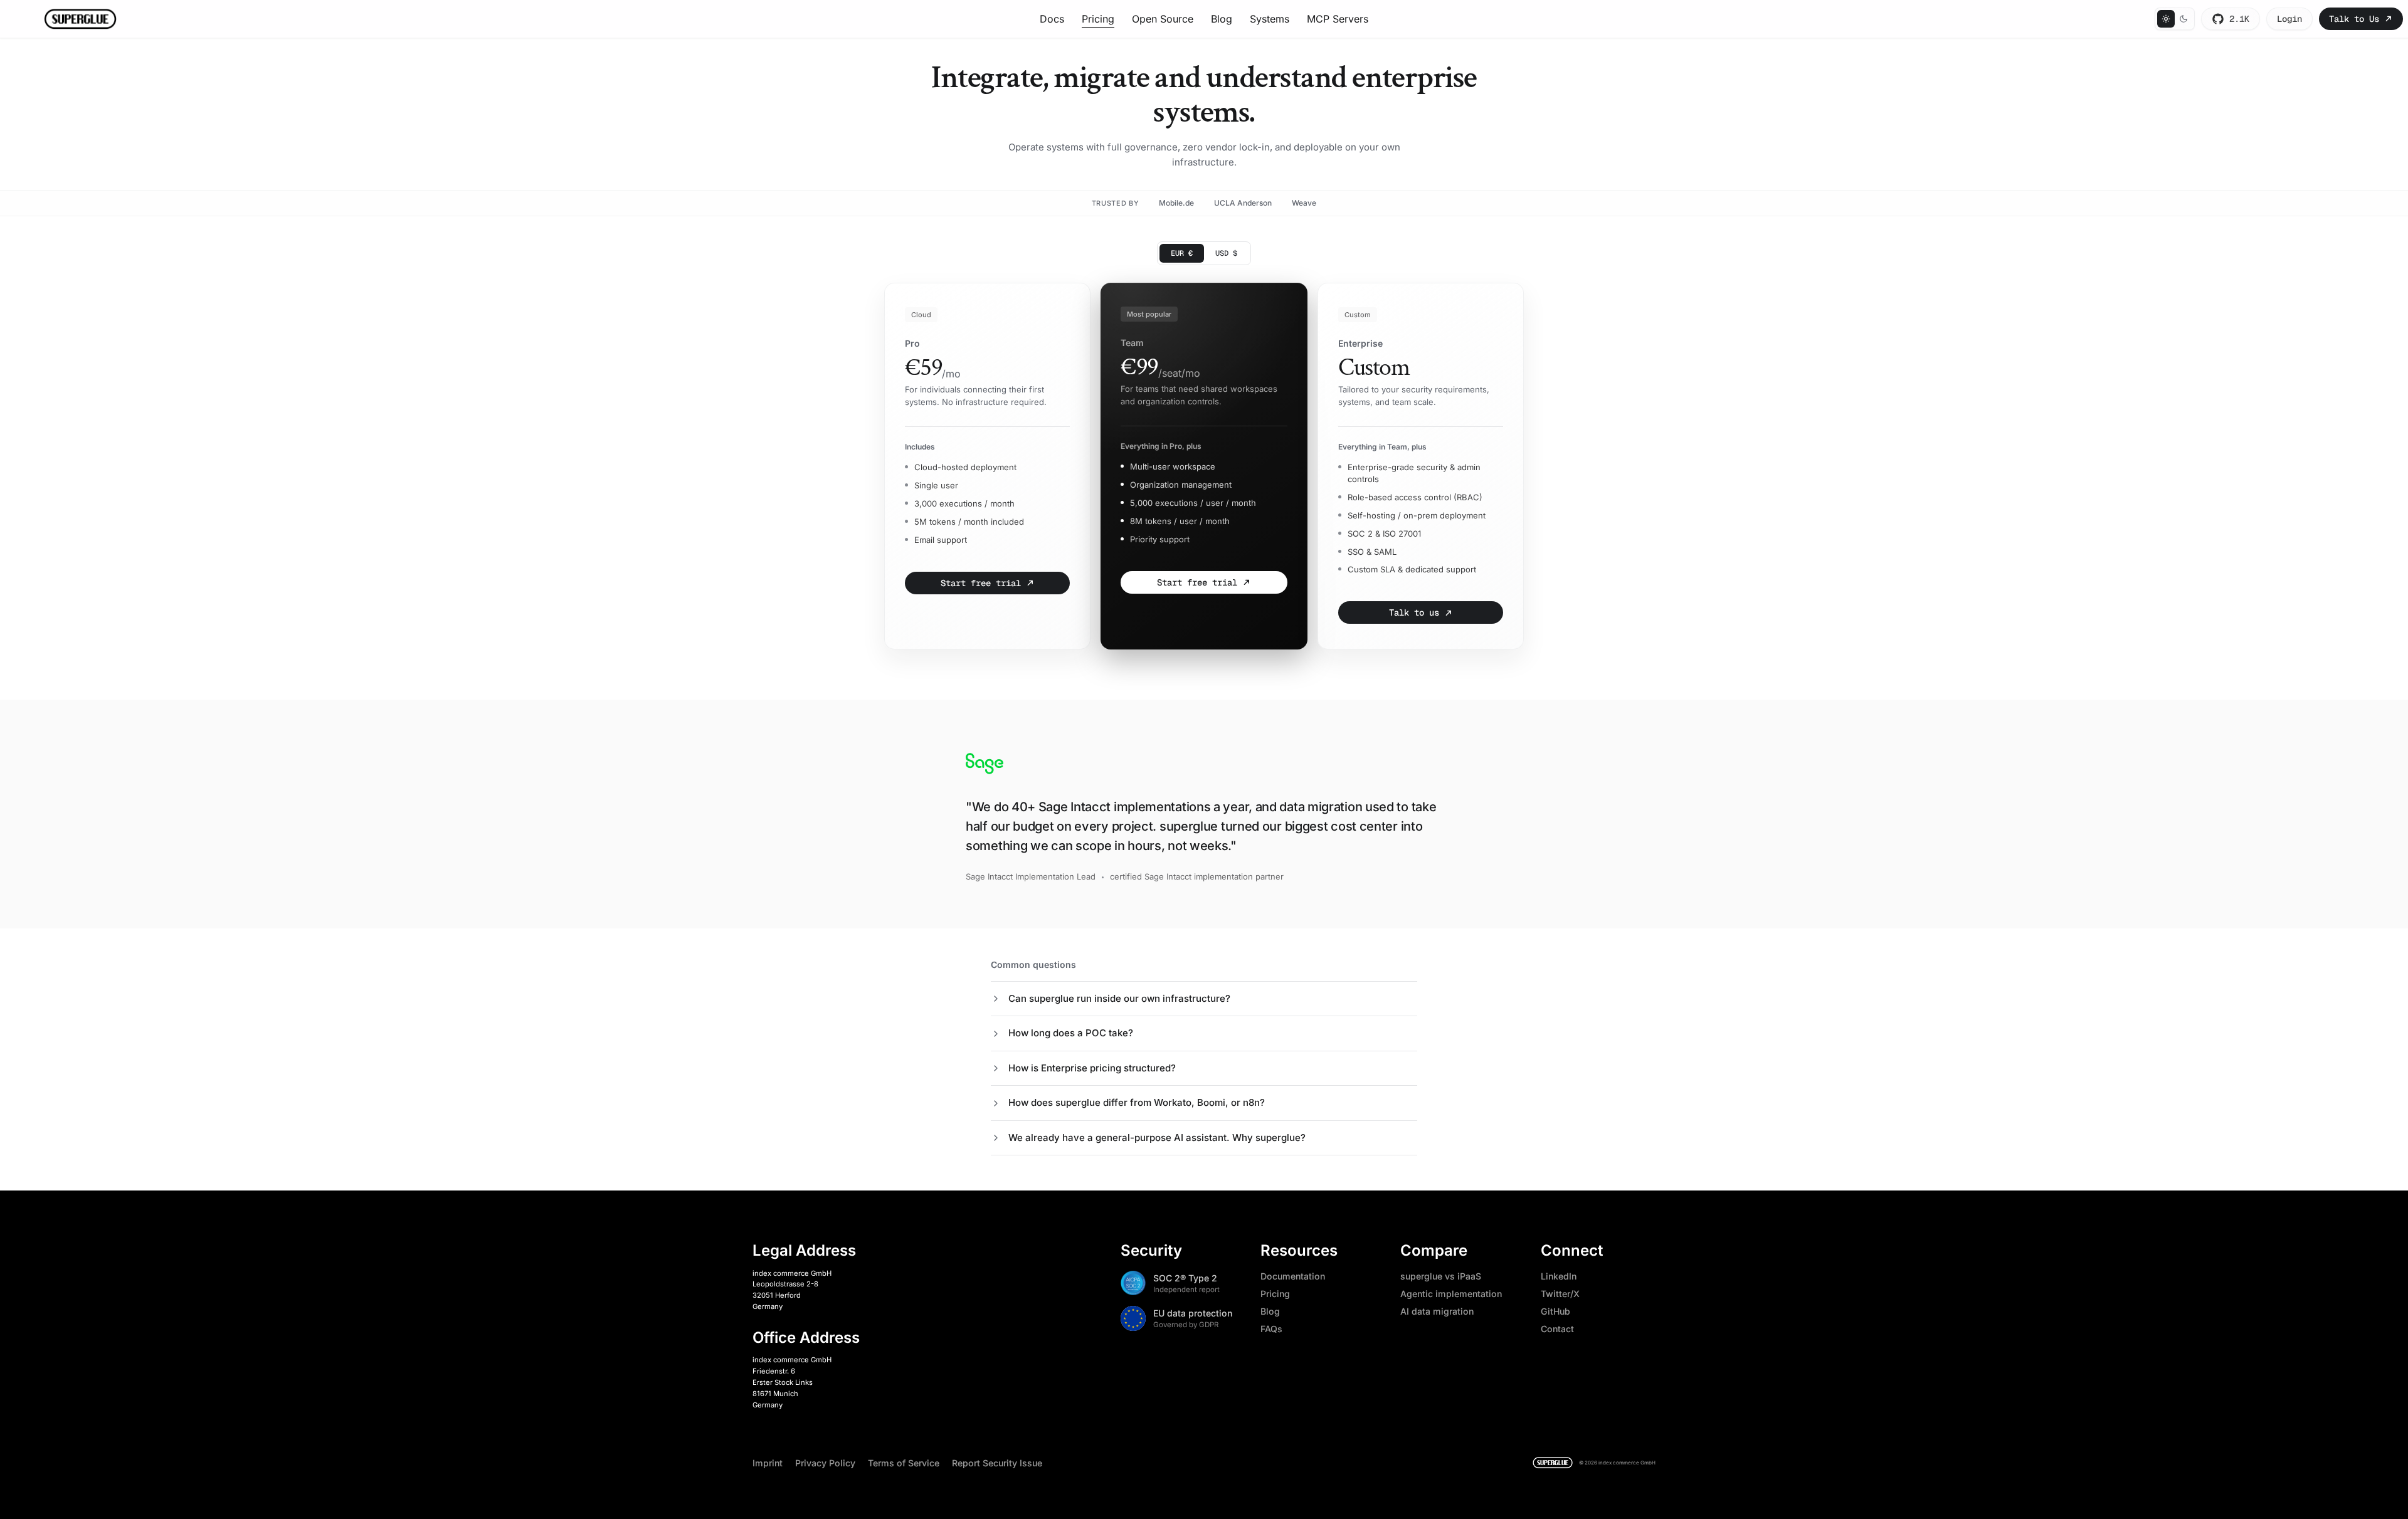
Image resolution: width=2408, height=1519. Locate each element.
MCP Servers (1338, 19)
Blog (1222, 19)
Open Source (1163, 19)
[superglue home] (1553, 1463)
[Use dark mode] (2184, 19)
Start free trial (981, 583)
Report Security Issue (997, 1463)
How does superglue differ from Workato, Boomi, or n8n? (1137, 1102)
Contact (1557, 1329)
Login (2289, 19)
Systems (1270, 19)
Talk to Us (2354, 19)
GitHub (1555, 1311)
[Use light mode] (2166, 19)
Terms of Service (904, 1463)
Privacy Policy (825, 1463)
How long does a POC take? (1071, 1033)
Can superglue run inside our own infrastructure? (1119, 998)
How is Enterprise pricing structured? (1092, 1068)
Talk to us (1414, 612)
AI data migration (1437, 1311)
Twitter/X (1560, 1294)
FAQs (1271, 1329)
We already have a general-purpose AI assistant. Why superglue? (1157, 1138)
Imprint (768, 1463)
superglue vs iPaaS (1441, 1276)
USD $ (1226, 253)
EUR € (1182, 253)
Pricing (1098, 19)
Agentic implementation (1451, 1294)
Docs (1052, 19)
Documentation (1293, 1276)
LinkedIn (1559, 1276)
